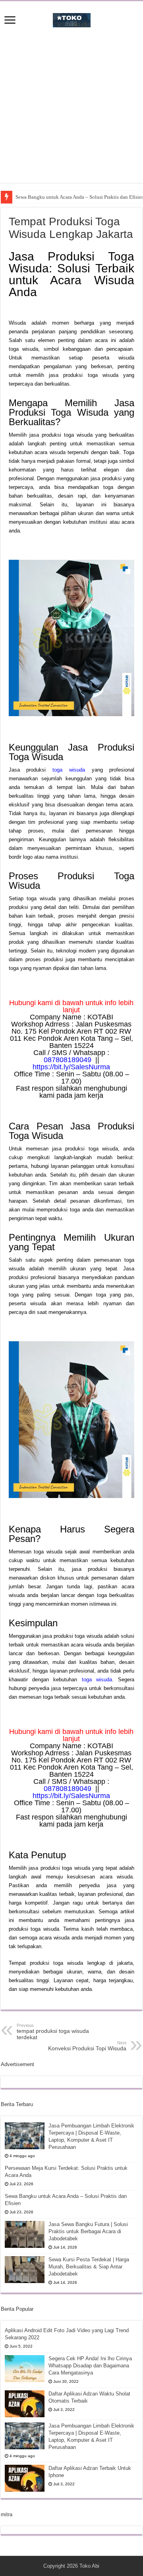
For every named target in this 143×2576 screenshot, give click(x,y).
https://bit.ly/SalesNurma (71, 1067)
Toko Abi (89, 2566)
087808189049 (68, 1060)
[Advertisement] (71, 112)
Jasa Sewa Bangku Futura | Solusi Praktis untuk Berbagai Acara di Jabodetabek (88, 2231)
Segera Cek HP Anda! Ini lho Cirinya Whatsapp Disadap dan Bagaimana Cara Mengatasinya (90, 2366)
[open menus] (10, 21)
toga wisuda (69, 770)
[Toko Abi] (72, 19)
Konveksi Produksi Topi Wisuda (87, 2046)
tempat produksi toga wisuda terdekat (53, 2032)
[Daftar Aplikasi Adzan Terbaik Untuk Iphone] (25, 2478)
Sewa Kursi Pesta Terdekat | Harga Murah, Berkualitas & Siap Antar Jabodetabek (89, 2267)
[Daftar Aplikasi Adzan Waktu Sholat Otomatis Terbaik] (25, 2404)
